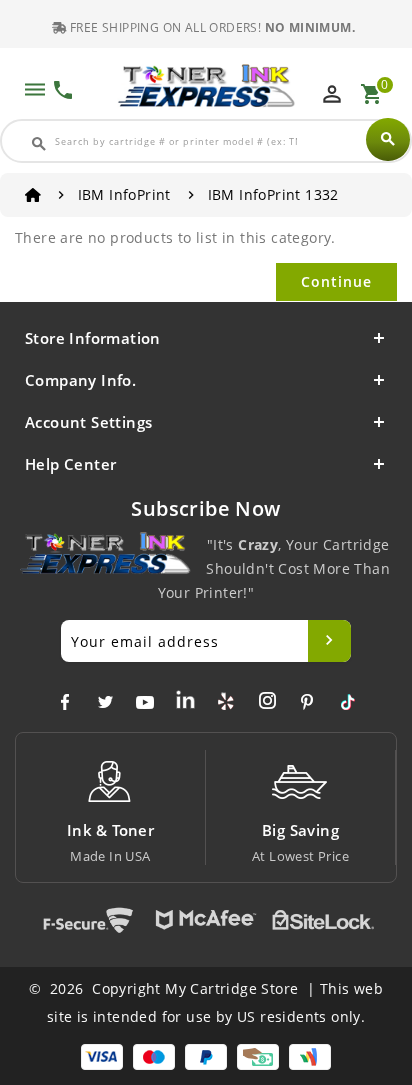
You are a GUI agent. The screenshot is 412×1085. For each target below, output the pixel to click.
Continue (336, 281)
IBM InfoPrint (124, 194)
